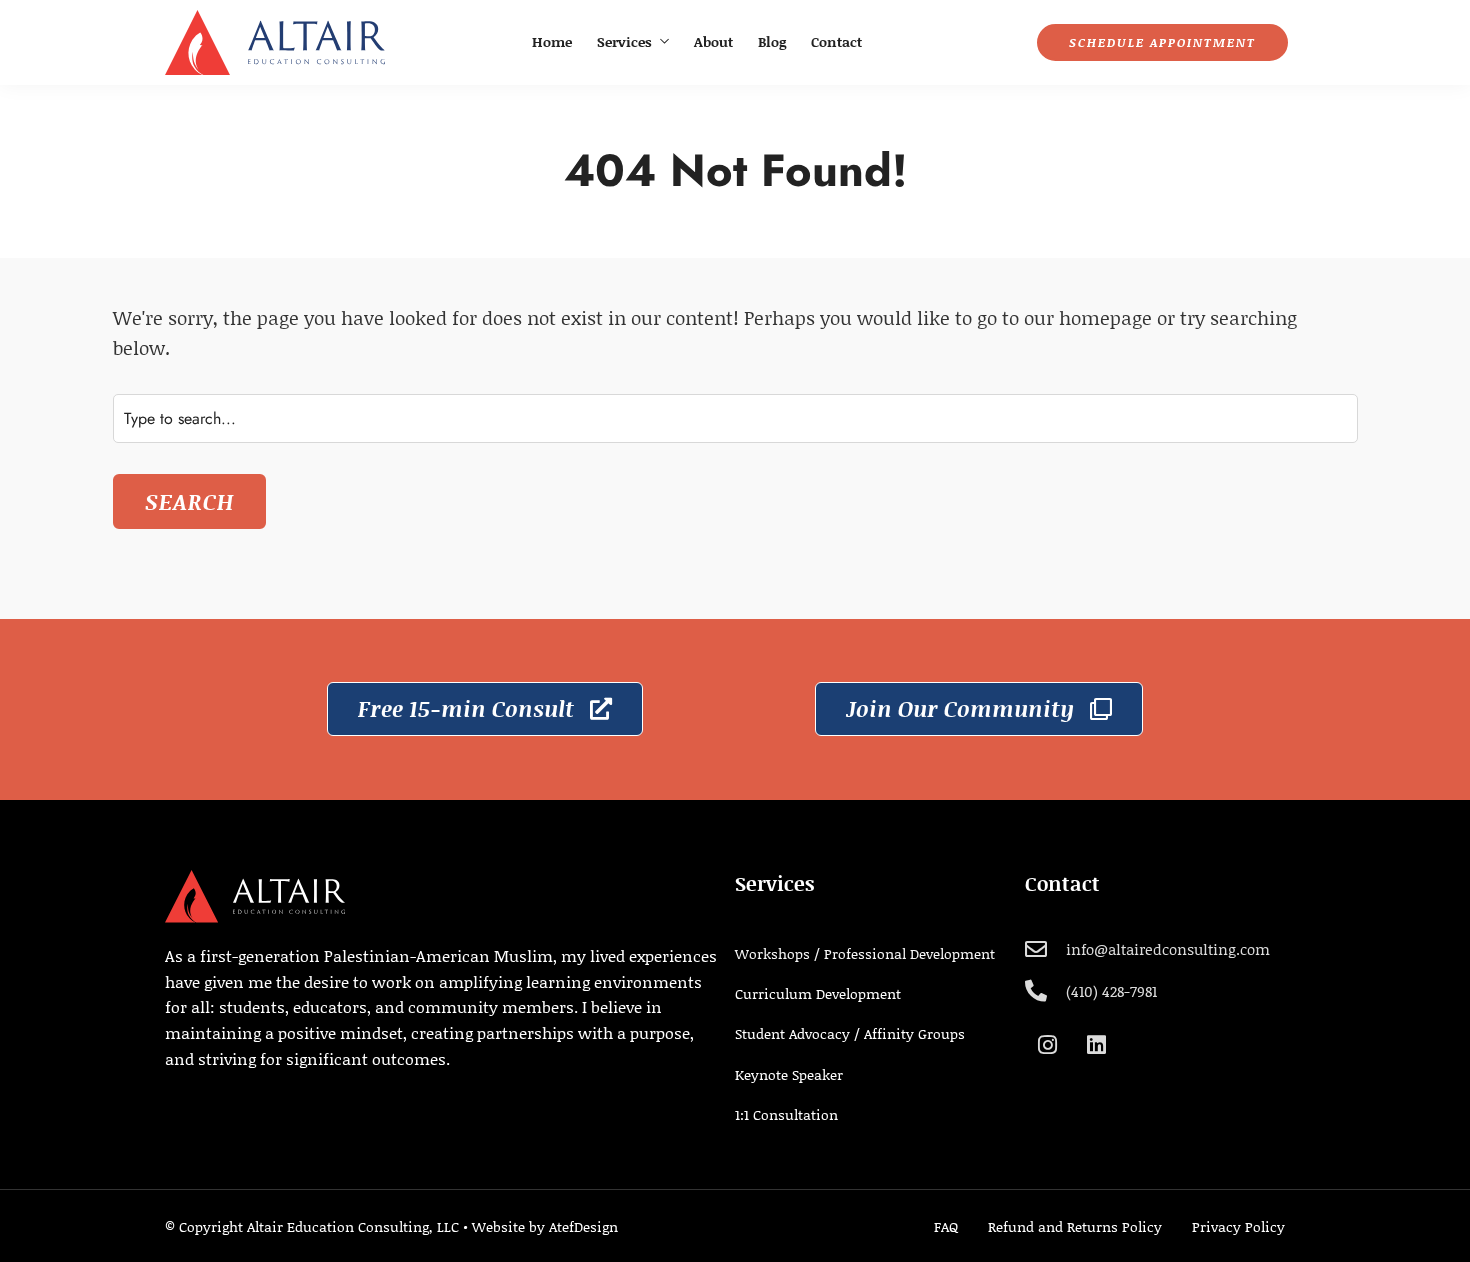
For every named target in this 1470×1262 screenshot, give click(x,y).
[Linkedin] (1096, 1045)
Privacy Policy (1238, 1226)
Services (624, 41)
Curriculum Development (818, 993)
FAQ (946, 1226)
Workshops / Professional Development (865, 953)
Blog (772, 41)
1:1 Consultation (786, 1114)
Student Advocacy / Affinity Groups (850, 1033)
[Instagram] (1047, 1045)
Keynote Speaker (789, 1074)
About (713, 41)
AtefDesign (583, 1226)
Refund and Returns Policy (1075, 1226)
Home (552, 41)
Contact (836, 41)
